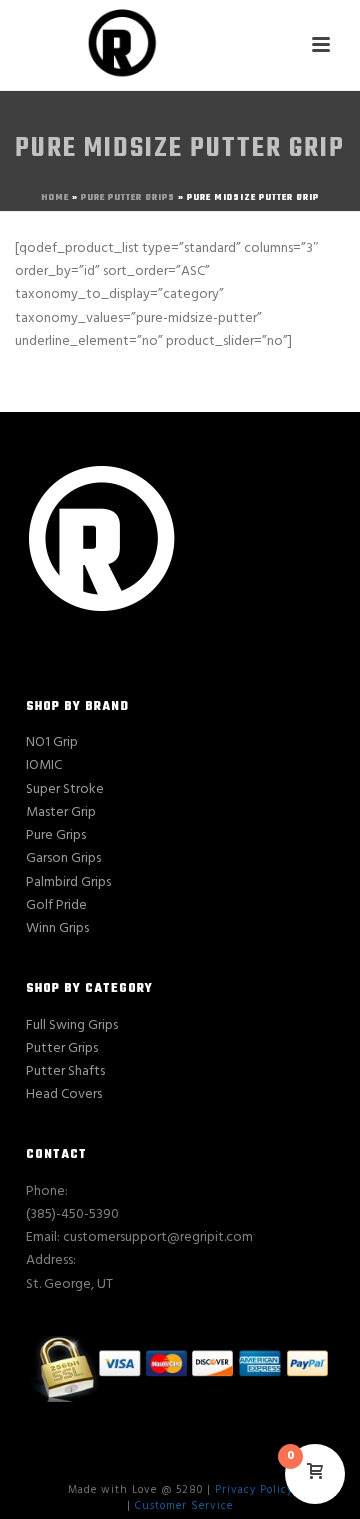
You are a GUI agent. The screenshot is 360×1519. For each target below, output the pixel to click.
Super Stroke (65, 789)
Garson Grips (63, 858)
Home (55, 197)
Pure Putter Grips (128, 197)
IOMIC (44, 765)
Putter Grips (62, 1048)
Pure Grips (56, 835)
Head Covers (64, 1094)
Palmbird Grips (68, 882)
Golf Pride (56, 905)
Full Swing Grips (72, 1025)
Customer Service (184, 1506)
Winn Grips (57, 928)
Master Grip (61, 812)
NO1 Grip (52, 742)
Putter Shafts (65, 1071)
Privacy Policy (254, 1490)
